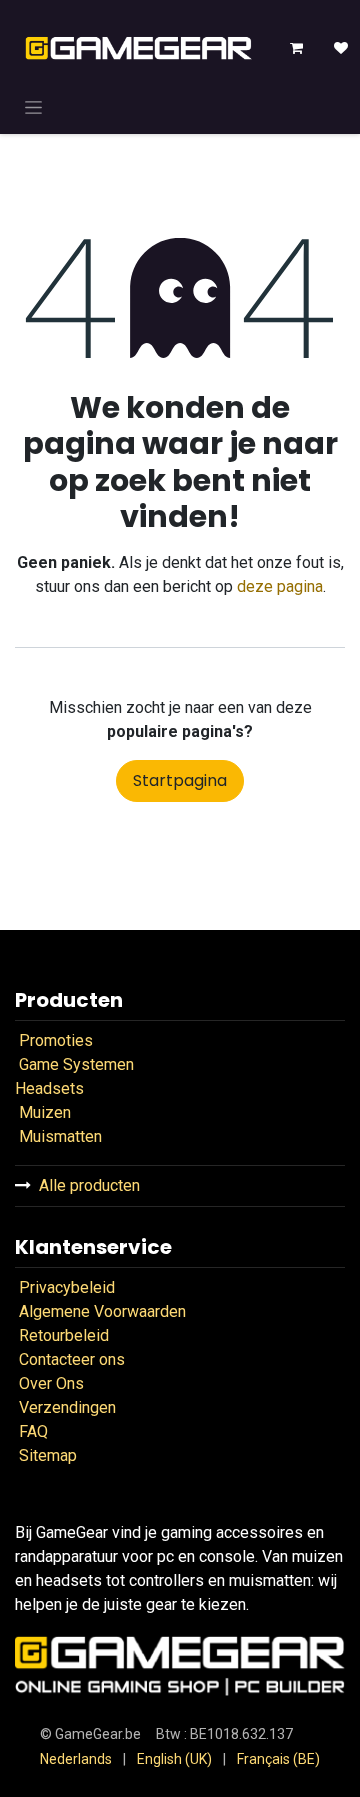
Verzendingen (67, 1407)
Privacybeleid (67, 1287)
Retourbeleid (66, 1335)
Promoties (56, 1040)
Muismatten (60, 1136)
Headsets (49, 1088)
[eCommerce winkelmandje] (297, 48)
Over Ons (51, 1383)
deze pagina (280, 586)
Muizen (45, 1112)
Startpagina (180, 780)
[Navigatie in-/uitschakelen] (33, 107)
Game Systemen (76, 1064)
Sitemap (48, 1455)
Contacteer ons (72, 1359)
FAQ (31, 1431)
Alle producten (89, 1185)
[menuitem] (76, 1759)
